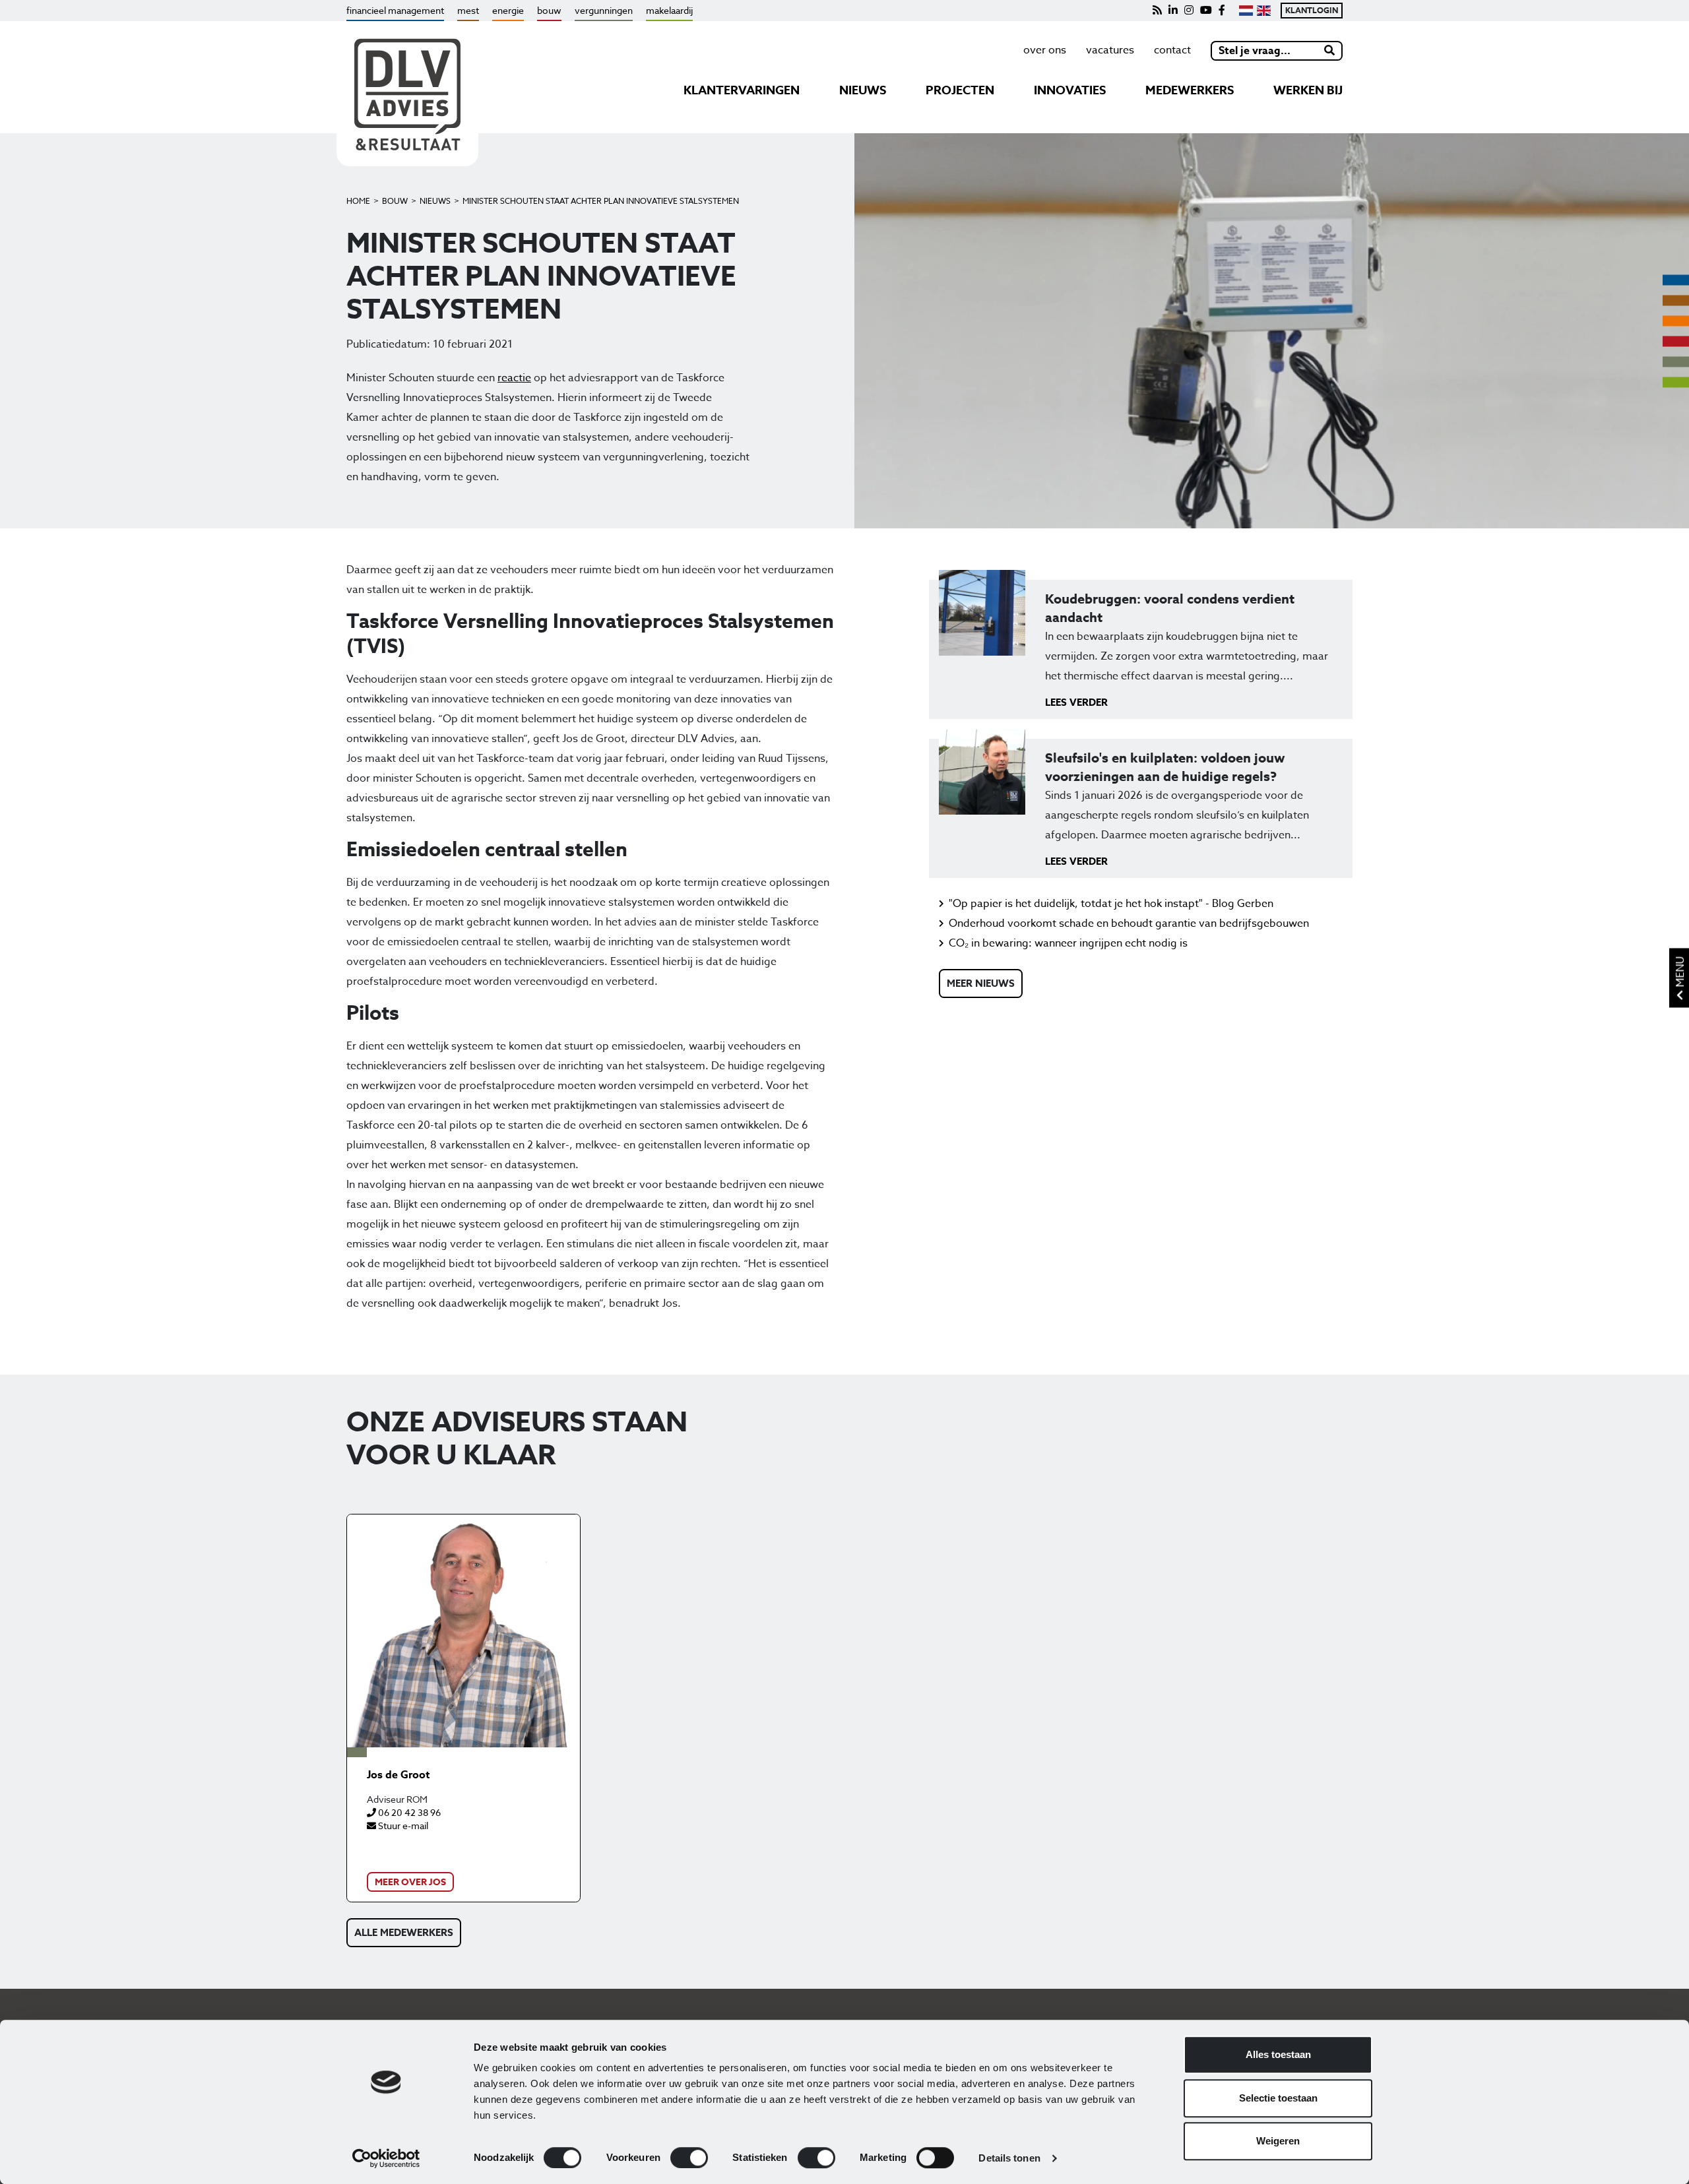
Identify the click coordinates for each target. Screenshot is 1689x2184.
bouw (549, 10)
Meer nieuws (981, 983)
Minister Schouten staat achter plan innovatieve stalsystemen (601, 201)
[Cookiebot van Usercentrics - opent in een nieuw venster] (386, 2158)
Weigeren (1278, 2141)
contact (1172, 50)
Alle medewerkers (404, 1932)
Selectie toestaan (1278, 2098)
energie (508, 10)
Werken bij (1308, 90)
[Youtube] (1206, 11)
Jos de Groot (398, 1775)
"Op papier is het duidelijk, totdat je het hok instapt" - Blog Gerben (1111, 904)
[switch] (689, 2158)
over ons (1045, 50)
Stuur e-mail (402, 1825)
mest (468, 10)
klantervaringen (742, 90)
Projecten (960, 90)
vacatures (1110, 50)
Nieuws (435, 201)
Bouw (395, 201)
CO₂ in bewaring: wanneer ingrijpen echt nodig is (1068, 943)
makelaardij (669, 10)
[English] (1264, 11)
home (358, 201)
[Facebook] (1222, 11)
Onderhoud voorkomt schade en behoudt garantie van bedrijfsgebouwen (1129, 923)
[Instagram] (1189, 11)
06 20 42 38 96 (408, 1812)
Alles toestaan (1278, 2054)
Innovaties (1070, 90)
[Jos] (463, 1631)
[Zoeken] (1330, 51)
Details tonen (1009, 2158)
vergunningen (604, 10)
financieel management (395, 10)
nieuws (863, 90)
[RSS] (1157, 11)
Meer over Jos (410, 1882)
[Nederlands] (1246, 11)
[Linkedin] (1173, 11)
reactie (514, 378)
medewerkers (1190, 90)
